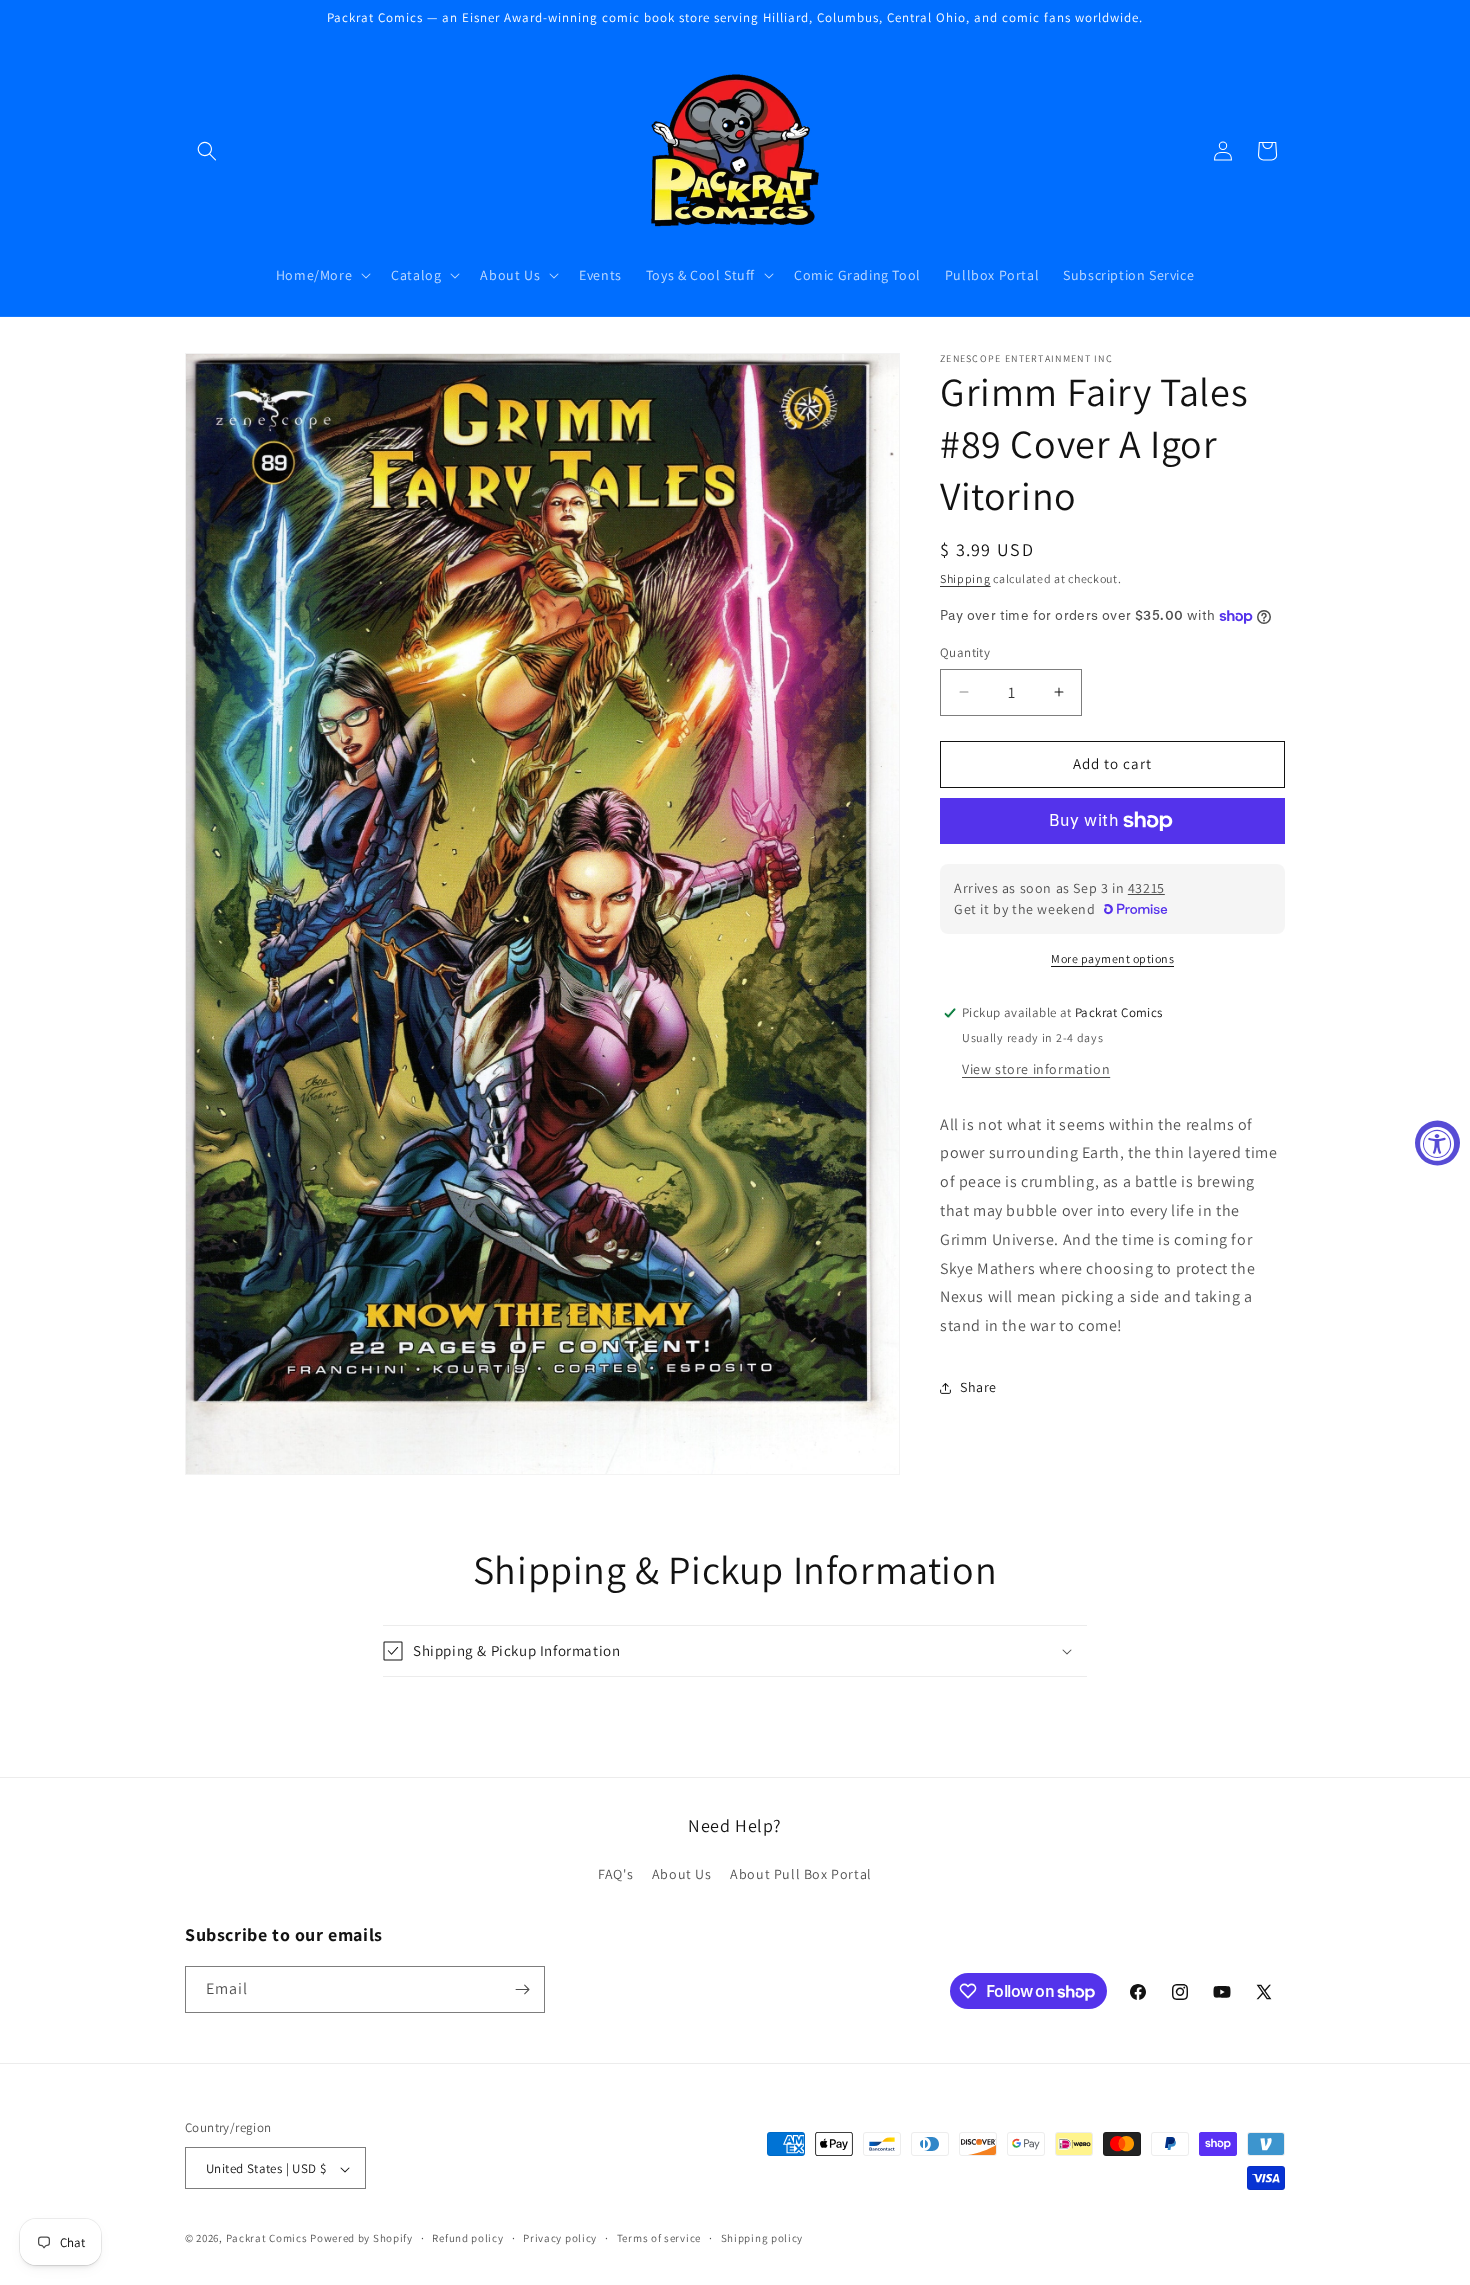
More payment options (1112, 958)
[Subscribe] (522, 1989)
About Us (682, 1875)
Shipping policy (762, 2238)
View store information (1036, 1069)
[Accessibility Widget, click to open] (1437, 1142)
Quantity (965, 652)
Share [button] (978, 1387)
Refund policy (467, 2238)
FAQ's (615, 1875)
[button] (207, 151)
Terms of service (659, 2238)
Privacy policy (560, 2238)
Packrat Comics (267, 2239)
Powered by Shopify (361, 2239)
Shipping (965, 578)
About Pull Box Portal (801, 1875)
